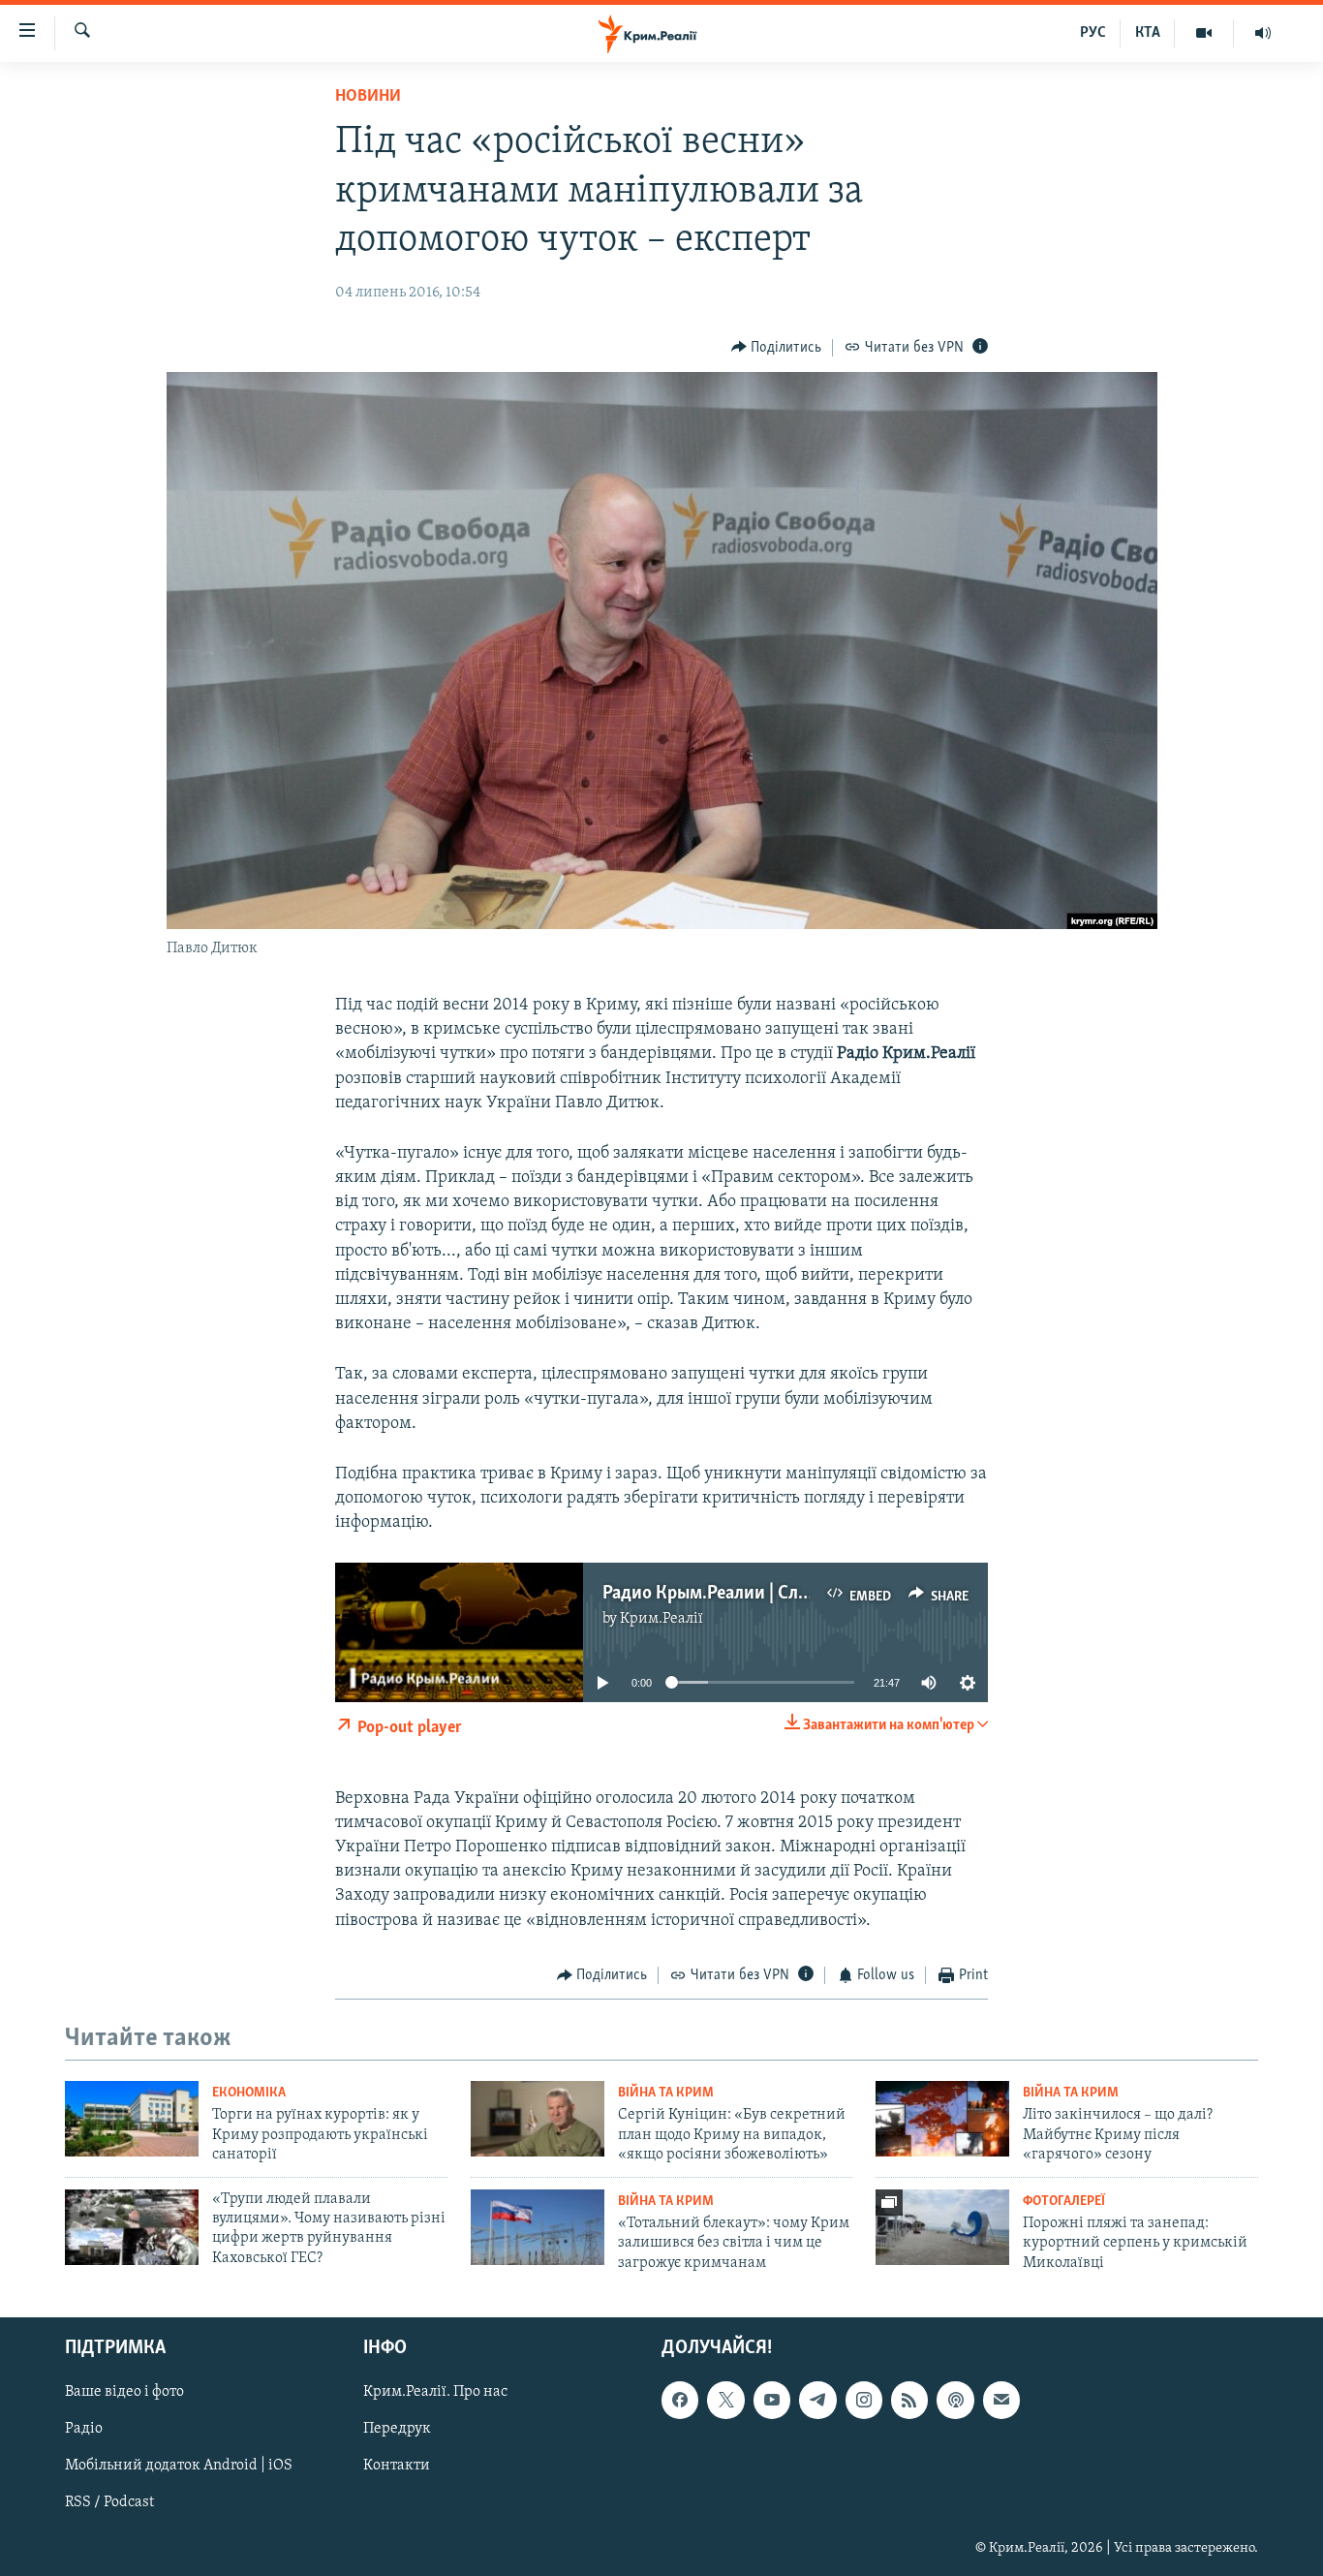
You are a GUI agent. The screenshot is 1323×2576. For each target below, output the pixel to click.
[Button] (777, 348)
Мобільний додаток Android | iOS (179, 2466)
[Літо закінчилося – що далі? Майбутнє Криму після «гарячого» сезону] (942, 2119)
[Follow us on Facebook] (680, 2400)
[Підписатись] (1001, 2400)
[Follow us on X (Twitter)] (725, 2400)
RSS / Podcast (109, 2502)
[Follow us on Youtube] (772, 2400)
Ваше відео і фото (124, 2392)
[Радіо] (1263, 33)
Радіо (84, 2429)
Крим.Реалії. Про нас (435, 2392)
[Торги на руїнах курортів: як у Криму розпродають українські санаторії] (132, 2119)
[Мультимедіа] (1204, 33)
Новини (368, 97)
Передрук (397, 2429)
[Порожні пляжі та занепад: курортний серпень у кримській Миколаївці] (942, 2227)
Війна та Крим (666, 2093)
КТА (1148, 33)
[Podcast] (955, 2400)
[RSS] (909, 2400)
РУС (1093, 33)
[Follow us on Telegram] (817, 2400)
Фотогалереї (1064, 2202)
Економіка (249, 2093)
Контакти (397, 2466)
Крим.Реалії (661, 1619)
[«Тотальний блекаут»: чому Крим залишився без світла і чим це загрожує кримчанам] (538, 2227)
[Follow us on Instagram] (864, 2400)
